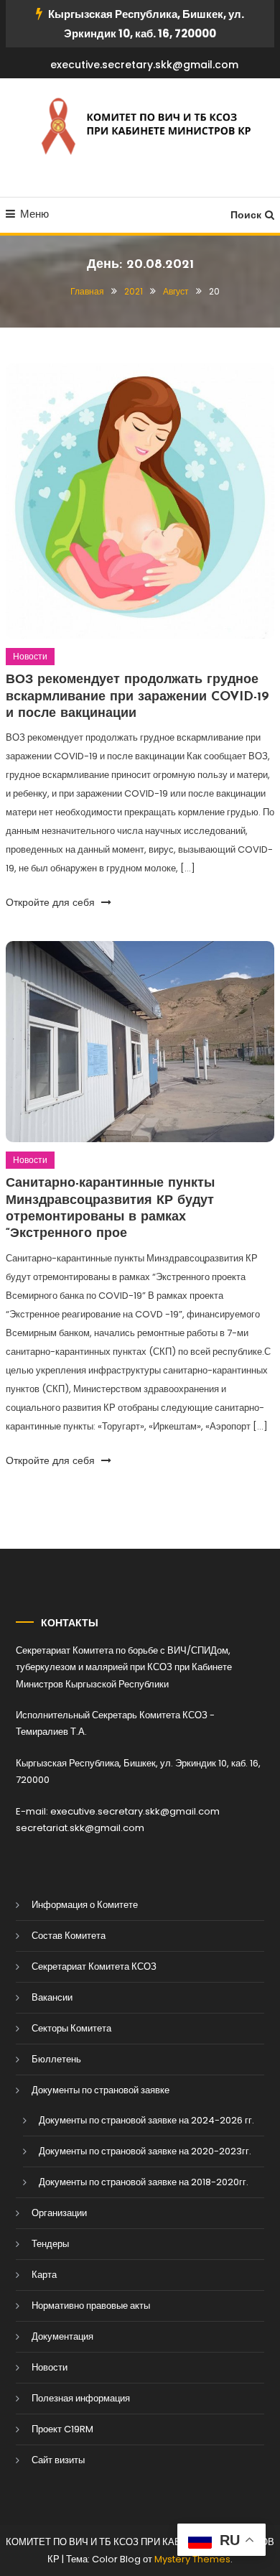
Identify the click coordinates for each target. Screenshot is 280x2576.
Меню (34, 214)
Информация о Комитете (85, 1905)
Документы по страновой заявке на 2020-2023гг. (145, 2151)
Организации (59, 2213)
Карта (44, 2275)
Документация (62, 2336)
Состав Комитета (69, 1936)
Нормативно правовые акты (91, 2306)
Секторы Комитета (71, 2028)
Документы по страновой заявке (101, 2090)
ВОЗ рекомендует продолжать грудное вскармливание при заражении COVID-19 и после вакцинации (137, 697)
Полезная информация (81, 2398)
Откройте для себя (52, 902)
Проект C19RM (62, 2429)
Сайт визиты (58, 2460)
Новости (30, 656)
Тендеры (50, 2244)
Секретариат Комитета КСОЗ (94, 1966)
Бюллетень (56, 2059)
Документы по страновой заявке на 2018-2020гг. (144, 2182)
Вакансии (52, 1997)
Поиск (246, 215)
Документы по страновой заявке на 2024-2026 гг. (146, 2120)
